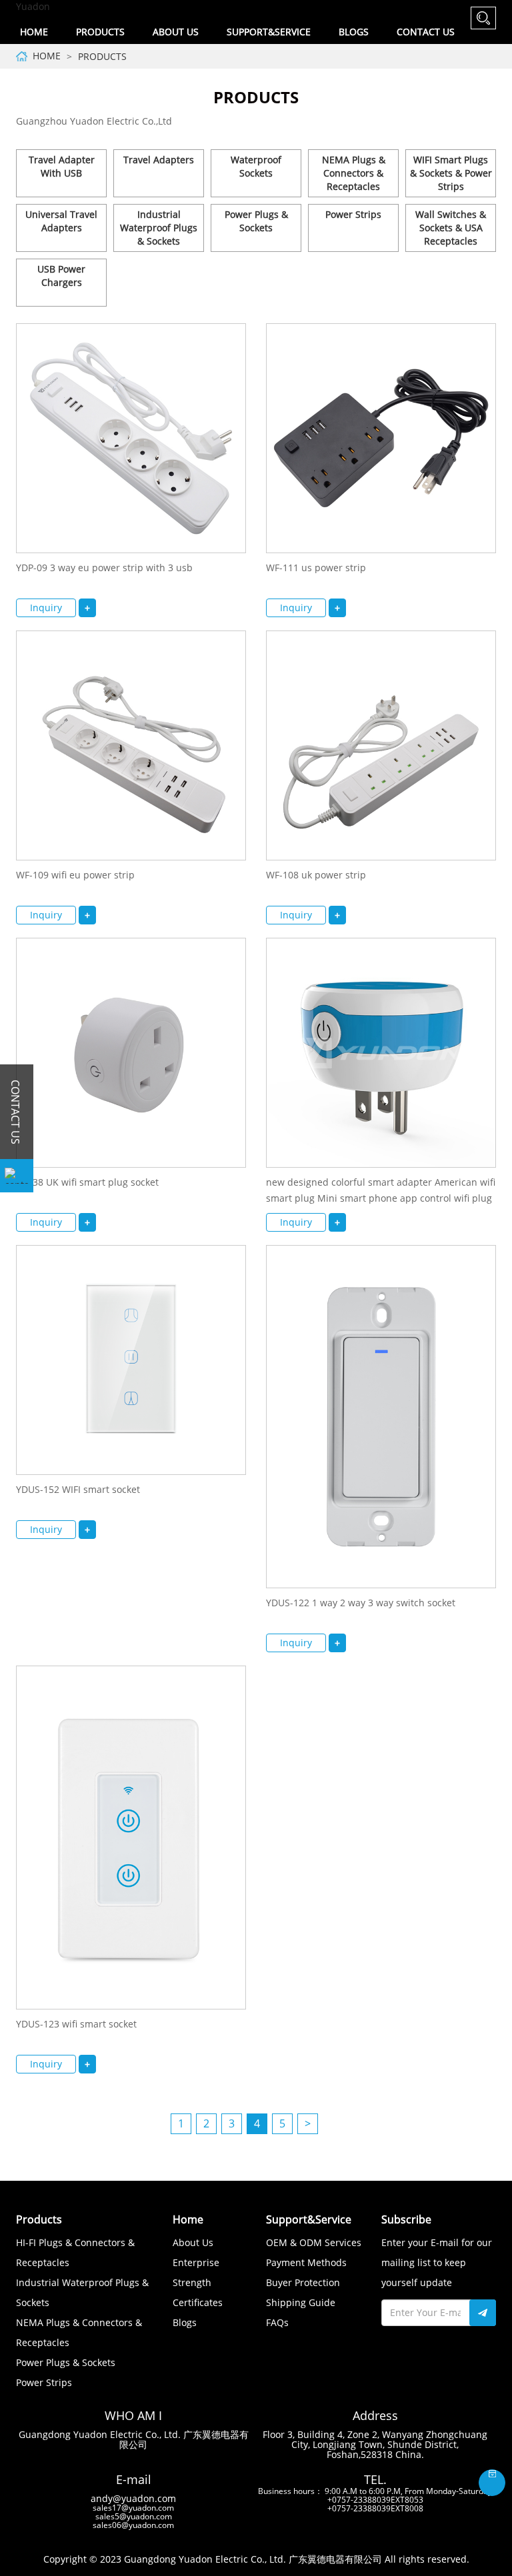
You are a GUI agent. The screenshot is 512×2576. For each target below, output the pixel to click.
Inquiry (46, 608)
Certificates (198, 2302)
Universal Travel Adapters (61, 221)
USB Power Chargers (61, 276)
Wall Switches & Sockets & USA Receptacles (451, 228)
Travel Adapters (159, 160)
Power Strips (353, 214)
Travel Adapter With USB (62, 166)
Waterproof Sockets (256, 166)
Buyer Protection (303, 2282)
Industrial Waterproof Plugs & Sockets (159, 228)
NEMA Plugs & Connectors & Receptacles (354, 173)
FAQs (277, 2322)
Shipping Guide (301, 2302)
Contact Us (426, 32)
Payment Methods (306, 2262)
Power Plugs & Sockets (256, 221)
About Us (193, 2242)
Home (34, 32)
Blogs (354, 32)
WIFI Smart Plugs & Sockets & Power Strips (451, 173)
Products (102, 56)
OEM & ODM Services (314, 2242)
